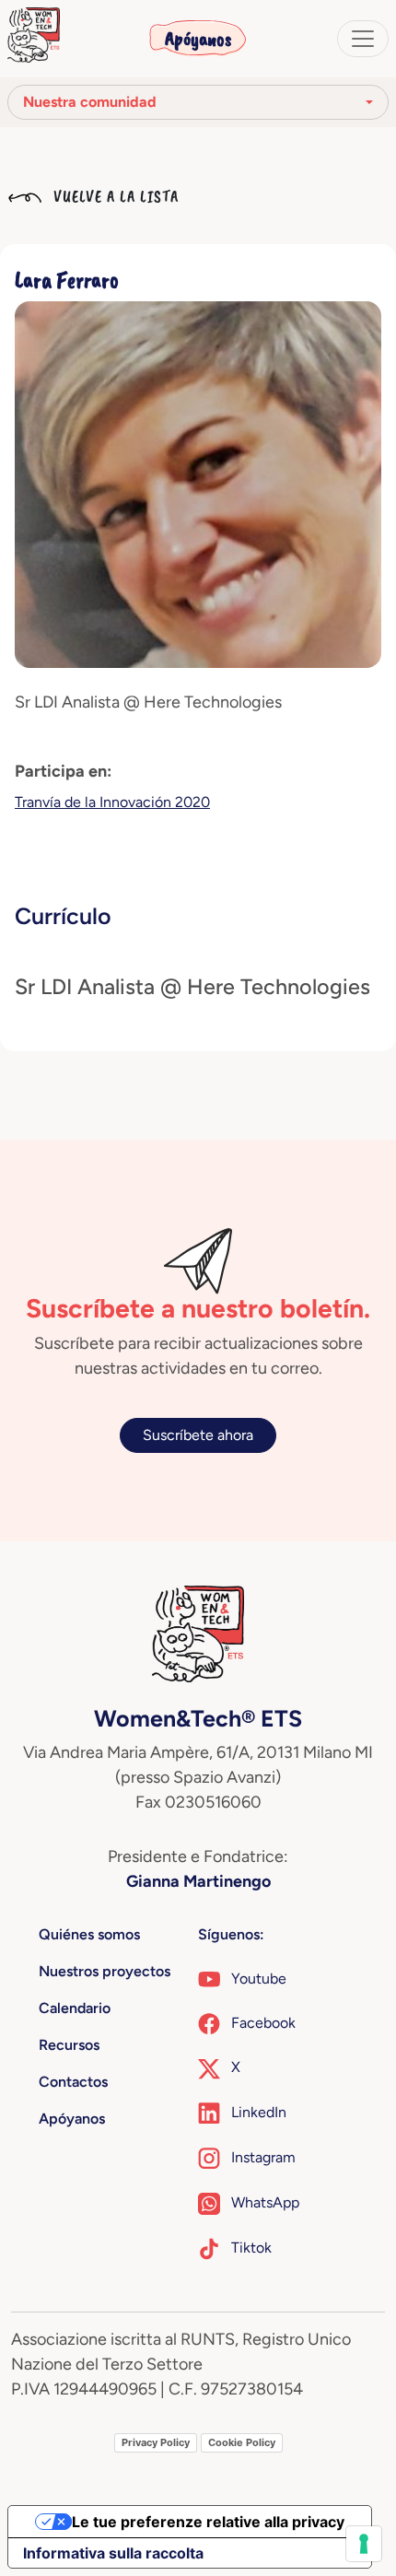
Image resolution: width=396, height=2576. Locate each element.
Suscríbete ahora (198, 1435)
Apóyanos (198, 39)
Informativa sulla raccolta (113, 2553)
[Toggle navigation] (363, 39)
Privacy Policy (156, 2442)
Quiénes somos (89, 1934)
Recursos (69, 2045)
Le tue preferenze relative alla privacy (208, 2522)
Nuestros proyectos (105, 1971)
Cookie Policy (242, 2442)
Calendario (75, 2008)
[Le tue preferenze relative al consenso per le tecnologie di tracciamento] (364, 2544)
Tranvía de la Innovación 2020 (112, 802)
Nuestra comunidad (90, 102)
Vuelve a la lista (114, 196)
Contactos (73, 2082)
